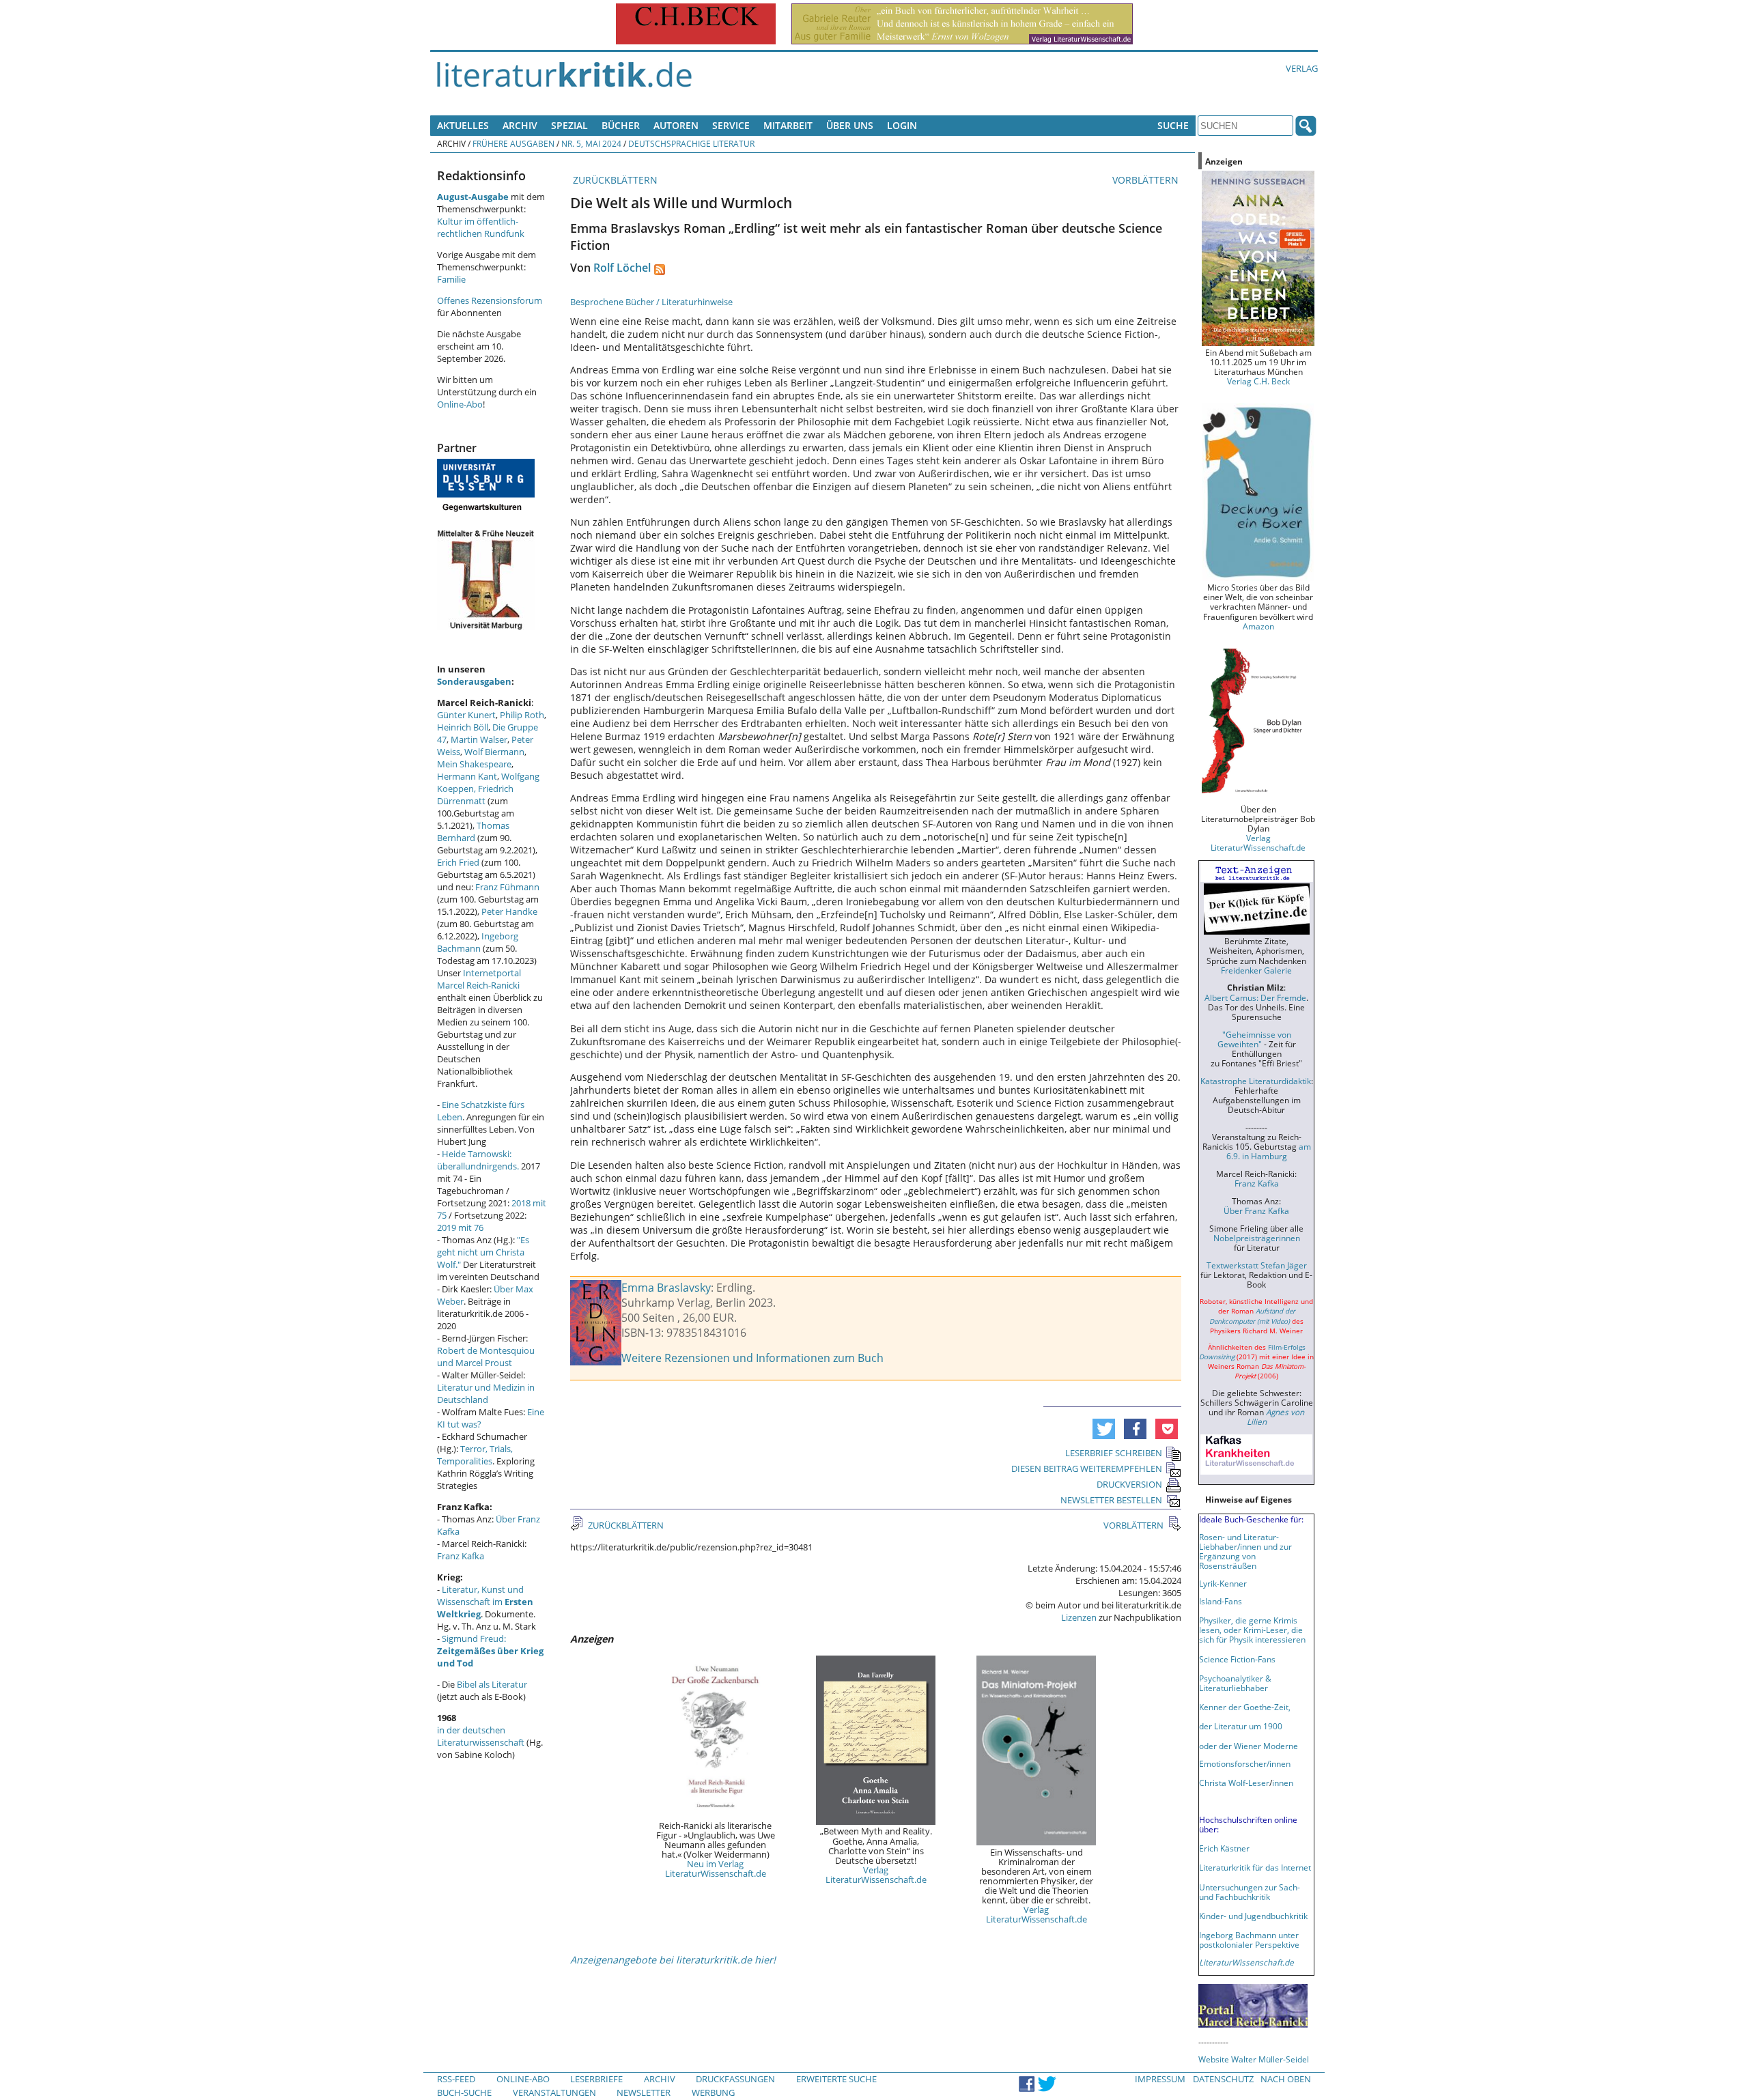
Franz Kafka (461, 1556)
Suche (1173, 125)
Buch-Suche (464, 2092)
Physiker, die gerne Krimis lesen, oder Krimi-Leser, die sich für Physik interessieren (1252, 1630)
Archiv (520, 125)
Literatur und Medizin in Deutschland (486, 1393)
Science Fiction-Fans (1237, 1659)
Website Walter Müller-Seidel (1254, 2059)
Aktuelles (463, 125)
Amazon (1258, 626)
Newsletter (644, 2092)
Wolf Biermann (494, 752)
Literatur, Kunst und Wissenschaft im (485, 1602)
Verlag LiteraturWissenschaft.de (876, 1875)
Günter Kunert (466, 715)
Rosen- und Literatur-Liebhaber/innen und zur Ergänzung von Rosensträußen (1245, 1551)
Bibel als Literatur (492, 1684)
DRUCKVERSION (1129, 1484)
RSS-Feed (456, 2079)
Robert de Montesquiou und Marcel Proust (486, 1357)
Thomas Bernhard (473, 832)
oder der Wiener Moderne (1249, 1746)
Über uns (850, 125)
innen (1283, 1783)
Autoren (676, 125)
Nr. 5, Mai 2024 (591, 143)
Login (902, 125)
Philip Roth (522, 715)
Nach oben (1286, 2079)
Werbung (713, 2092)
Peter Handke (509, 911)
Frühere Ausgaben (513, 143)
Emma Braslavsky (666, 1288)
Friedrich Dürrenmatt (475, 795)
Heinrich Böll (463, 727)
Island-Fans (1221, 1601)
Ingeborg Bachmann (478, 942)
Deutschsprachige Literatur (691, 143)
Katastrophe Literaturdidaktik (1256, 1081)
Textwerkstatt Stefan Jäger (1257, 1265)
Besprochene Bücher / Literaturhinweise (651, 302)
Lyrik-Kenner (1223, 1583)
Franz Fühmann (507, 887)
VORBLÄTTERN (1147, 180)
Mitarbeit (788, 125)
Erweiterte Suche (836, 2079)
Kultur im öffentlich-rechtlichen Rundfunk (481, 227)
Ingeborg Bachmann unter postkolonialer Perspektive (1249, 1940)
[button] (1104, 1429)
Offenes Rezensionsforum (490, 300)
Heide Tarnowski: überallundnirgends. (478, 1160)
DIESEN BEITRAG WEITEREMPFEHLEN (1087, 1468)
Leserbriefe (596, 2079)
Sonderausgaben (474, 681)
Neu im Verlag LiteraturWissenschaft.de (716, 1869)
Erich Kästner (1224, 1848)
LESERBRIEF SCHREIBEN (1114, 1453)
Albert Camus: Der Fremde (1255, 997)
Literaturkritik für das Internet (1255, 1867)
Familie (451, 279)
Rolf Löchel (622, 268)
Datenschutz (1223, 2079)
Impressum (1160, 2079)
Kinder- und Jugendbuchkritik (1253, 1916)
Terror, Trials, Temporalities (475, 1455)
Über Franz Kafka (1256, 1210)
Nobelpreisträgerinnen (1257, 1238)
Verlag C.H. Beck (1258, 381)
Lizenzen (1079, 1617)
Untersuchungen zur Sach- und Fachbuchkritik (1250, 1892)
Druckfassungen (735, 2079)
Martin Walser (479, 739)
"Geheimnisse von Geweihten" (1254, 1039)
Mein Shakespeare (474, 764)
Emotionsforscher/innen (1245, 1763)
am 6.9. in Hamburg (1269, 1151)
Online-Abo (460, 404)
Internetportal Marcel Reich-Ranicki (479, 979)
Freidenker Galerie (1256, 970)
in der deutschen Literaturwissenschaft (481, 1736)
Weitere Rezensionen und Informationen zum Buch (752, 1358)
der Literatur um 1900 (1241, 1726)
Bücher (621, 125)
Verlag (1302, 68)
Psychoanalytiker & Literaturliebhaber (1235, 1683)
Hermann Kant (467, 776)
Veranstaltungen (554, 2092)
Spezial (569, 125)
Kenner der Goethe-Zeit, (1245, 1707)
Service (731, 125)
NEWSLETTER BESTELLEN (1111, 1500)
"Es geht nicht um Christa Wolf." (483, 1252)
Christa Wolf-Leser (1234, 1783)
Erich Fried (458, 862)
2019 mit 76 (460, 1228)
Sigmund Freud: (490, 1651)
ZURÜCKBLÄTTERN (614, 180)
